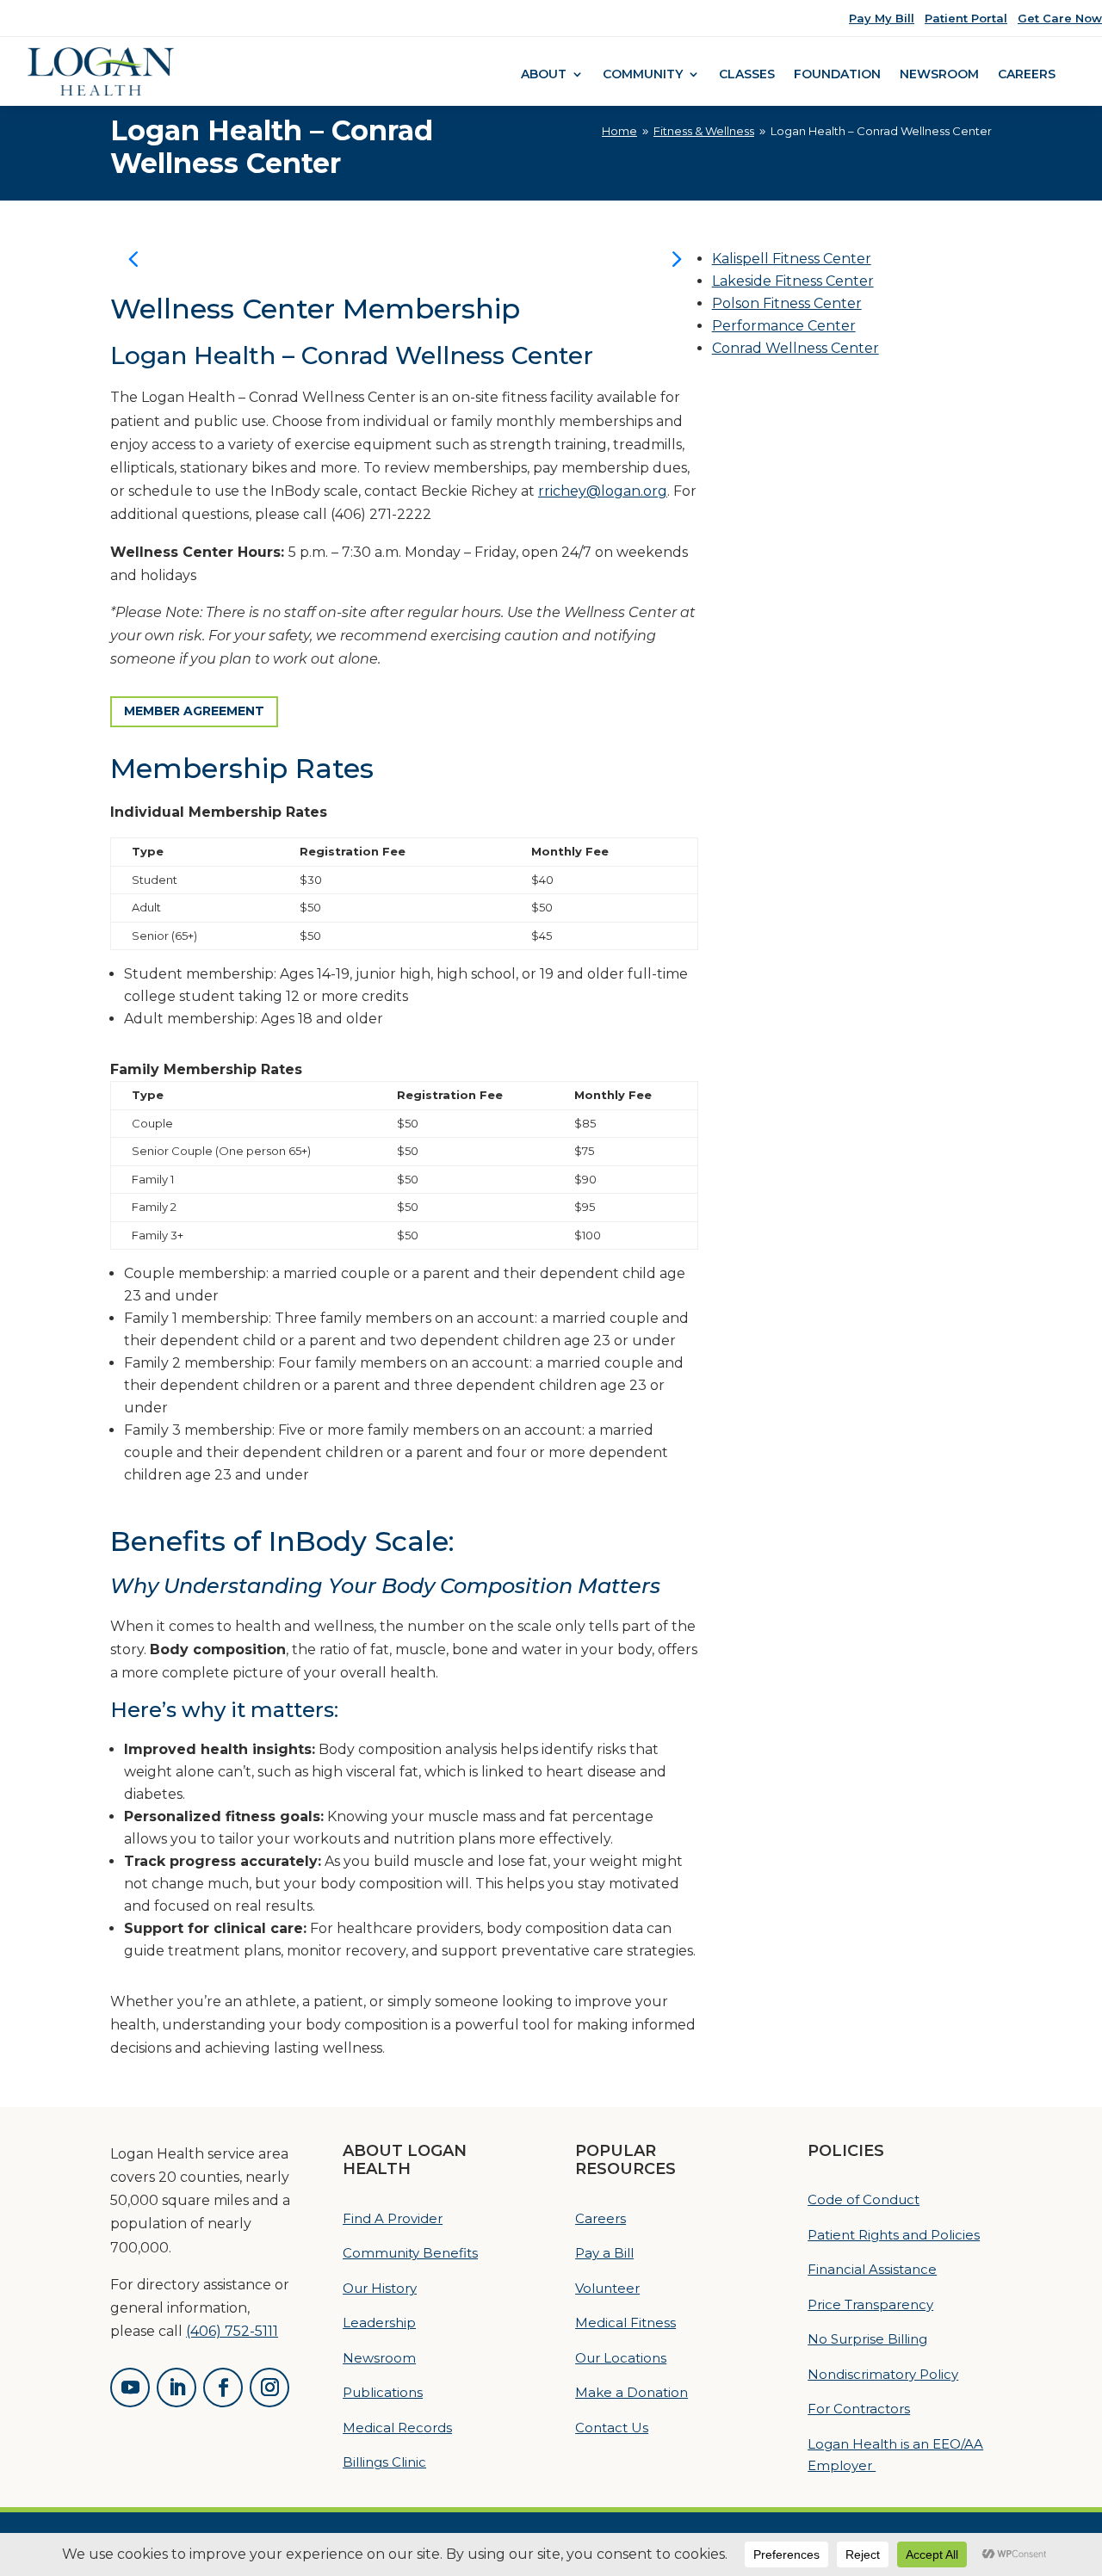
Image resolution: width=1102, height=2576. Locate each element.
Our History (380, 2288)
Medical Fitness (625, 2323)
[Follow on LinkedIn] (176, 2388)
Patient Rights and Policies (894, 2235)
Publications (383, 2392)
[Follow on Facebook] (223, 2388)
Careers (1027, 75)
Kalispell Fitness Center (792, 259)
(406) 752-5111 (232, 2331)
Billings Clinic (384, 2462)
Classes (747, 75)
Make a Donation (631, 2392)
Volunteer (607, 2288)
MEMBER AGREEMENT (194, 711)
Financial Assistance (872, 2269)
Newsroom (939, 75)
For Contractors (859, 2409)
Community (643, 75)
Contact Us (612, 2428)
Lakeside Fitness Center (793, 281)
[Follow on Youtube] (130, 2388)
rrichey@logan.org (603, 491)
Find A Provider (393, 2218)
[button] (675, 258)
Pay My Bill (882, 18)
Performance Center (784, 326)
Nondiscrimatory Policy (883, 2374)
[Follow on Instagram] (269, 2388)
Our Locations (621, 2358)
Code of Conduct (864, 2199)
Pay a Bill (604, 2253)
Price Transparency (870, 2304)
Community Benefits (410, 2253)
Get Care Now (1060, 18)
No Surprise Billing (867, 2339)
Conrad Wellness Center (796, 348)
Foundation (837, 75)
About (544, 75)
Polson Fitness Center (787, 303)
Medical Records (397, 2428)
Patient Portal (966, 18)
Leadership (379, 2323)
